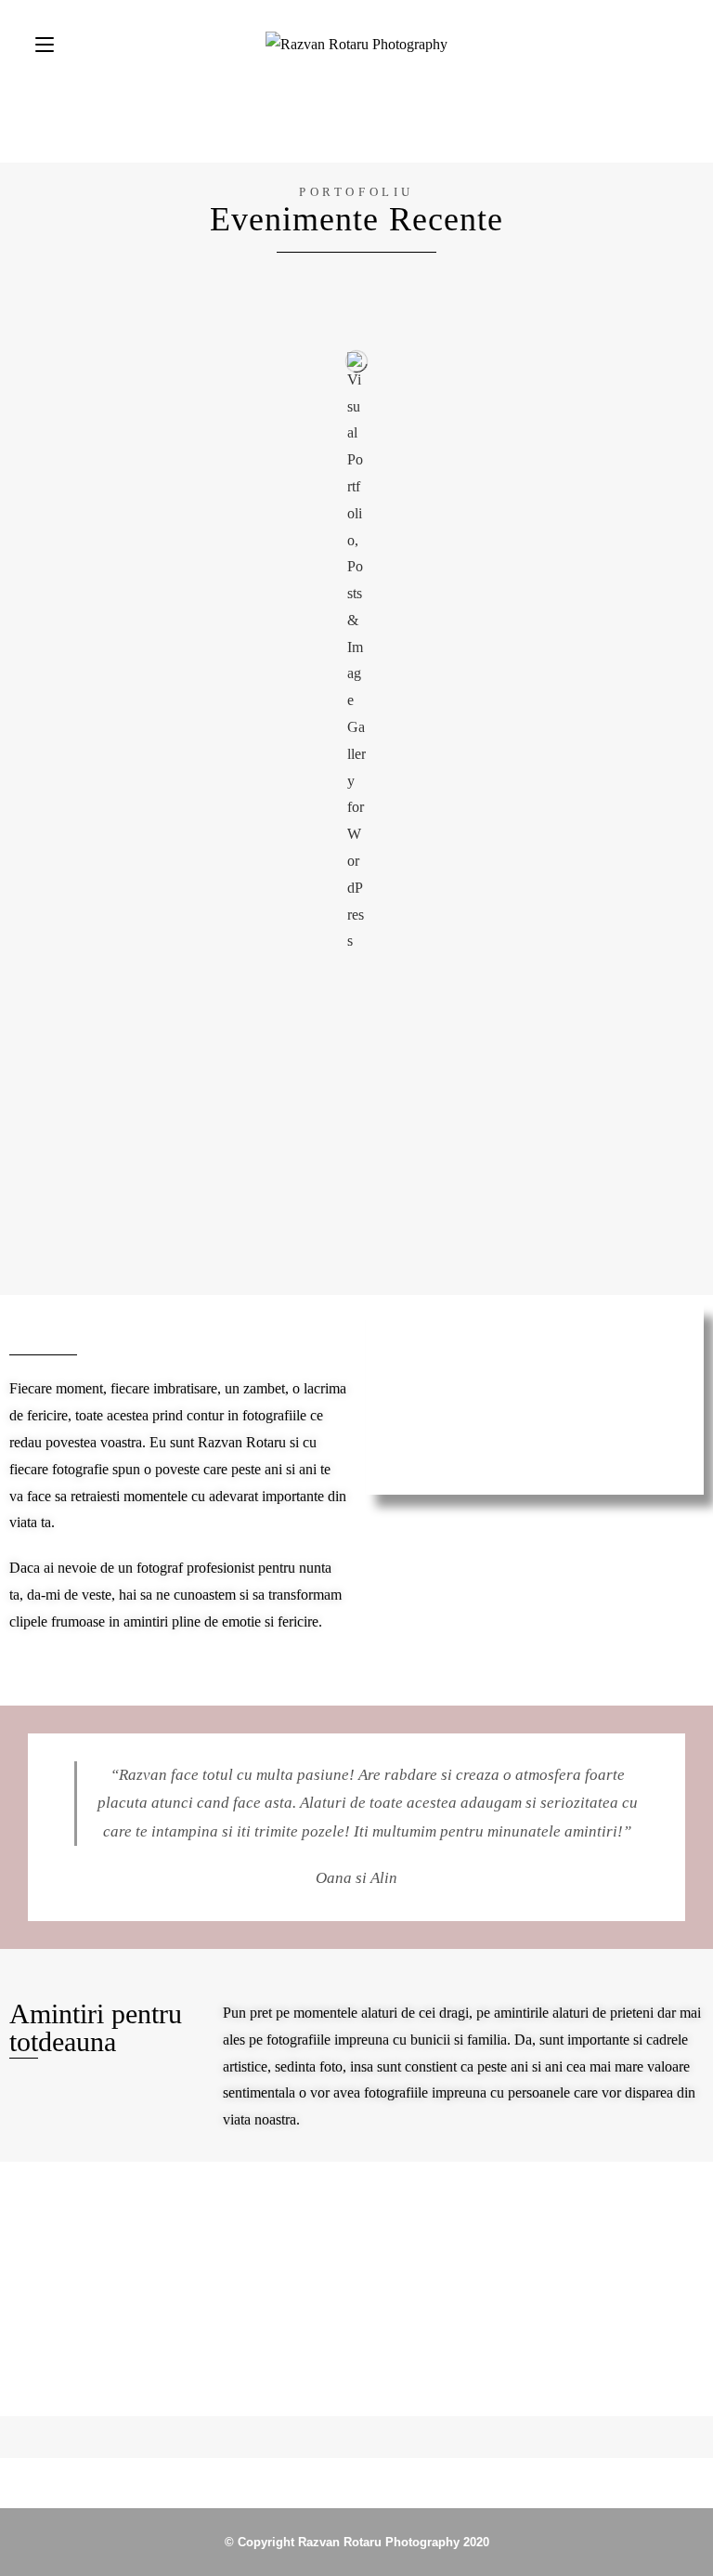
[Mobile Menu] (45, 44)
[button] (27, 2275)
